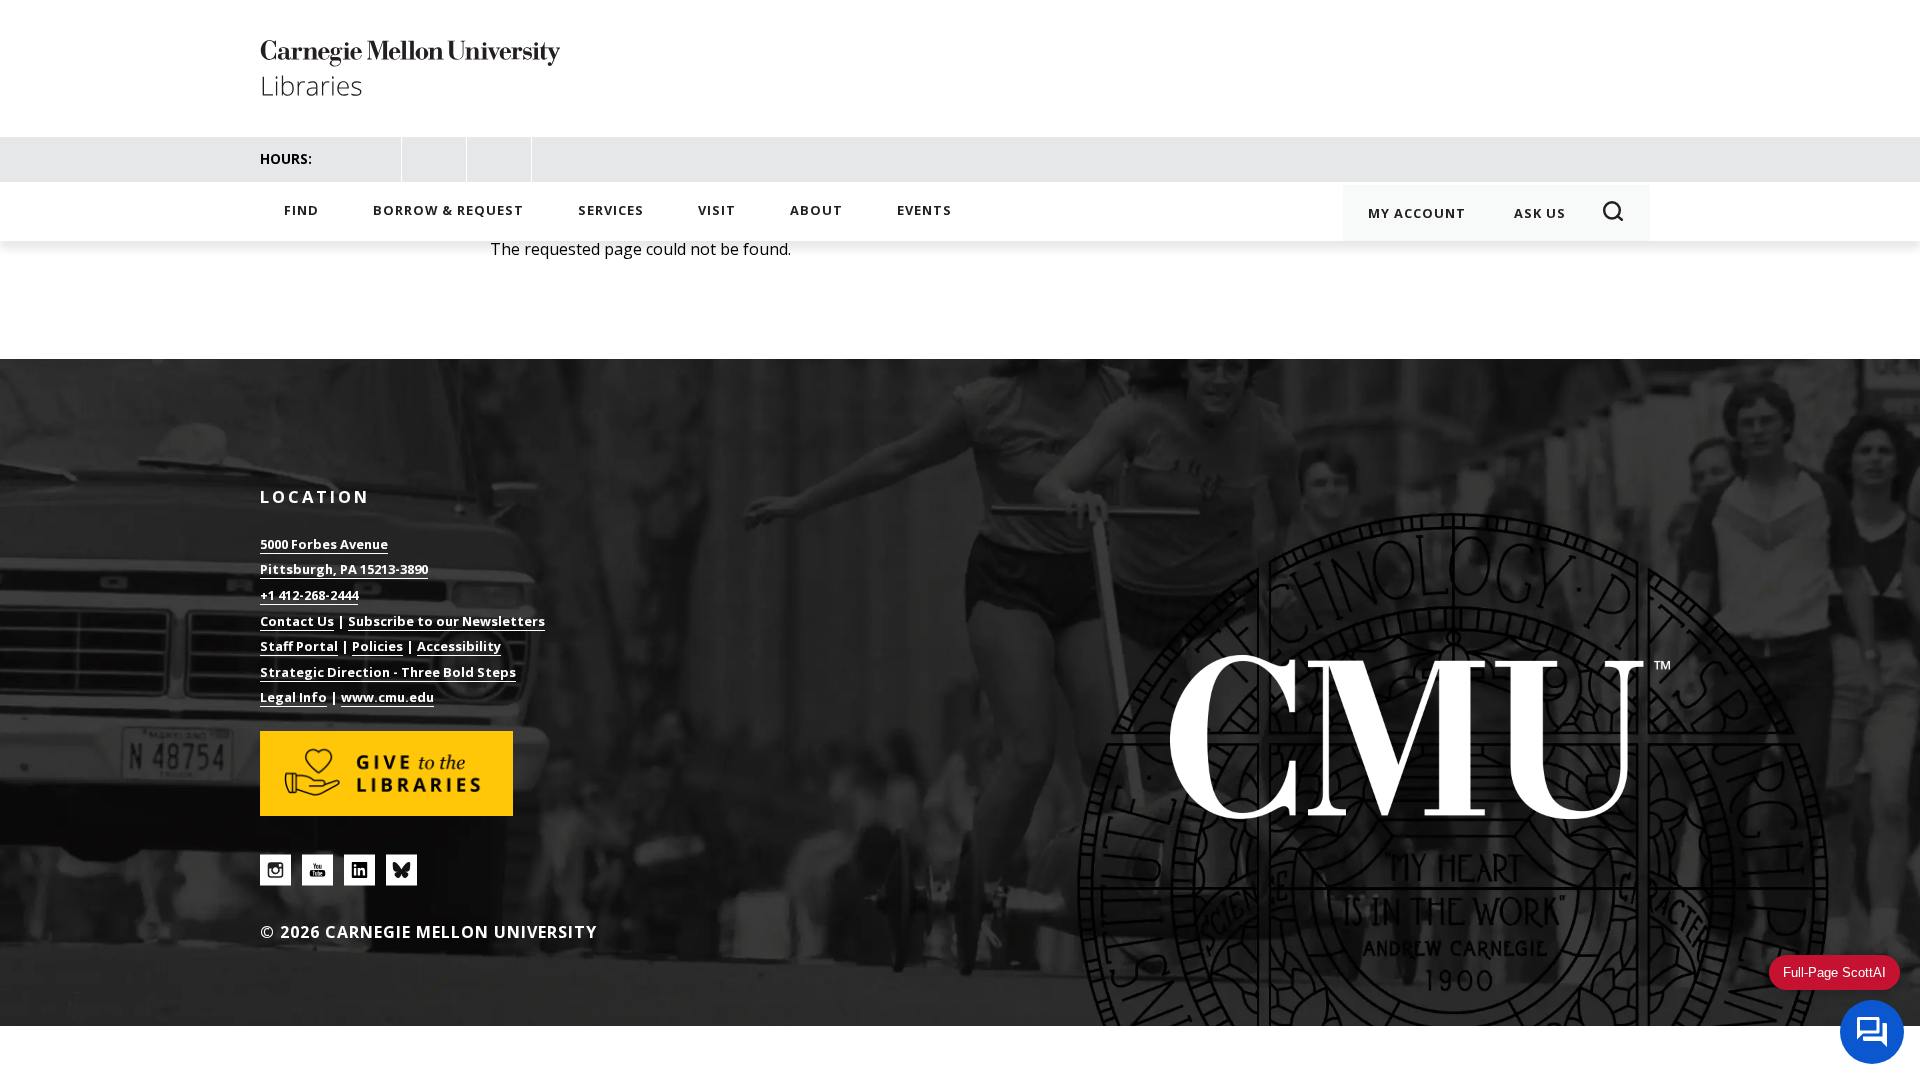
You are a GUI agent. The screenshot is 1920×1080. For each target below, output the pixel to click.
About (816, 210)
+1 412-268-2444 (309, 595)
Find (301, 210)
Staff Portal (299, 646)
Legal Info (293, 697)
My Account (1417, 213)
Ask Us (1540, 213)
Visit (717, 210)
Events (924, 210)
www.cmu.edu (387, 697)
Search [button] (1619, 213)
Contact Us (297, 621)
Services (611, 210)
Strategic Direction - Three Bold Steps (388, 672)
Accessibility (459, 646)
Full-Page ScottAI (1834, 972)
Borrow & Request (448, 210)
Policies (377, 646)
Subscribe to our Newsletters (446, 621)
